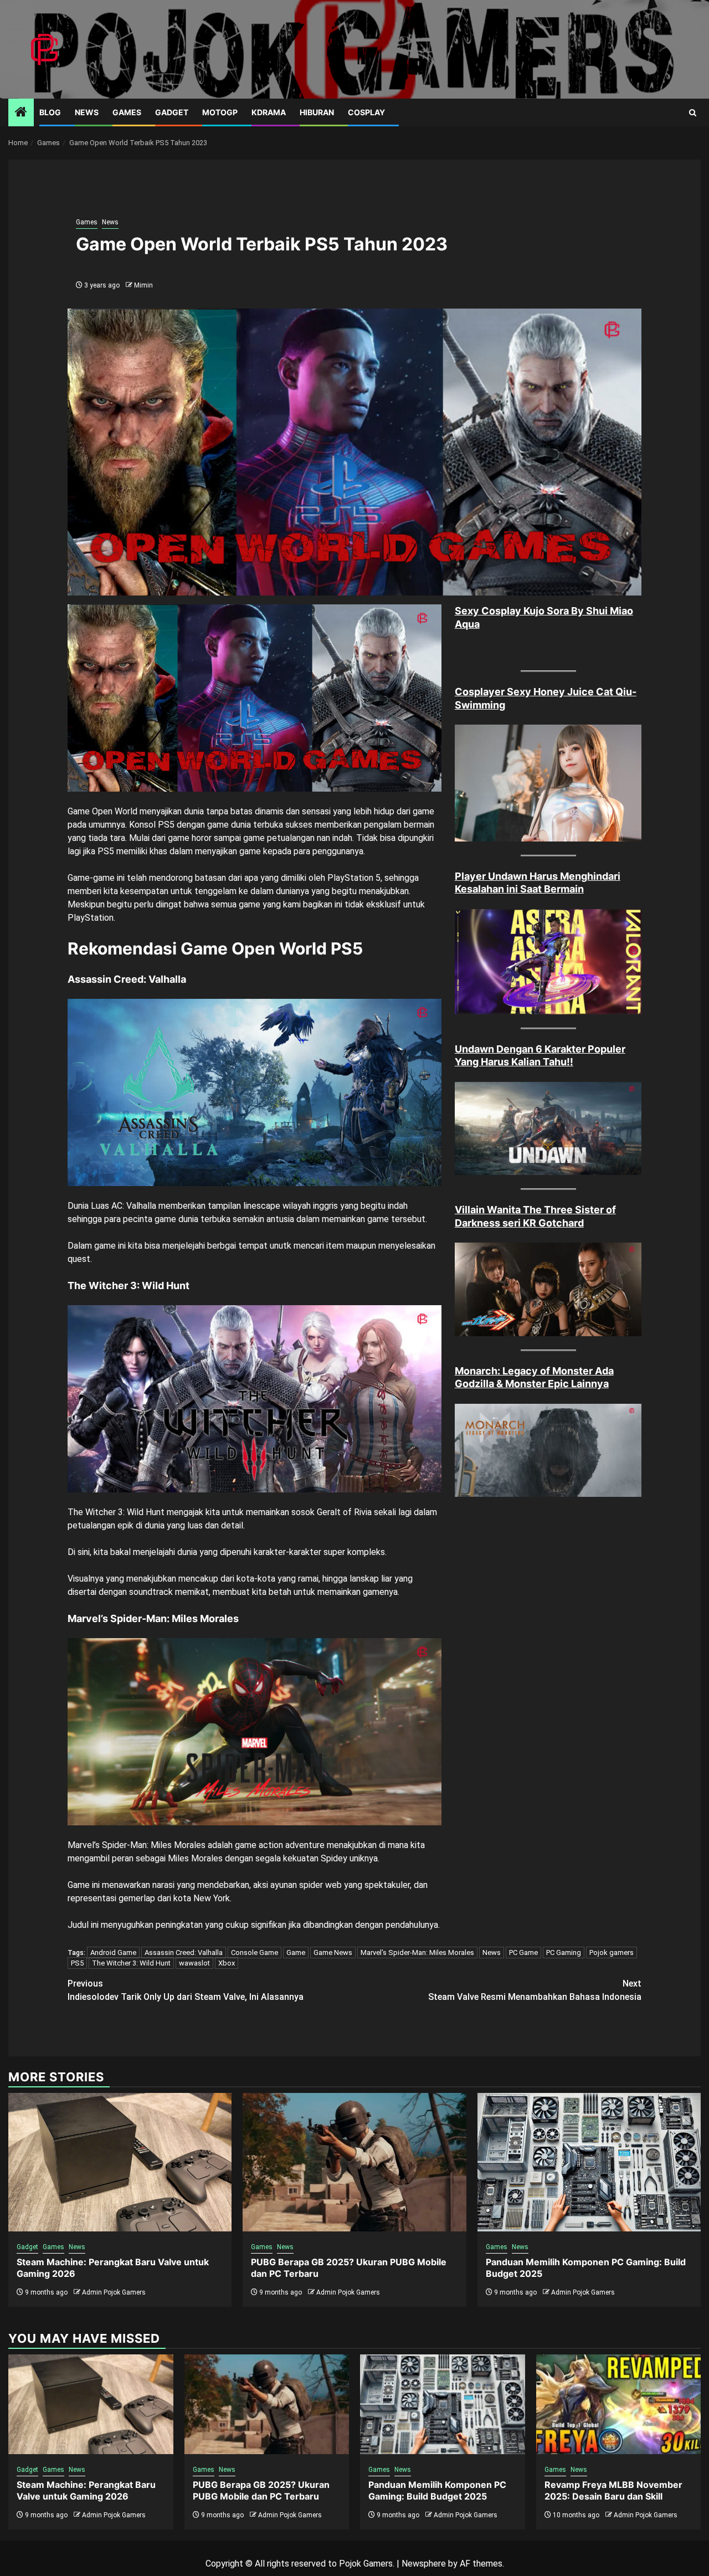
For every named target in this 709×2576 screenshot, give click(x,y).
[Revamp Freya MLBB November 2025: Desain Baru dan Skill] (619, 2404)
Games (127, 112)
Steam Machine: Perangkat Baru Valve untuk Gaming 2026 (86, 2490)
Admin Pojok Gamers (114, 2292)
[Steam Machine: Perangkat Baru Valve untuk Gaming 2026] (120, 2162)
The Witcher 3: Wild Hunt (131, 1963)
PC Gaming (564, 1952)
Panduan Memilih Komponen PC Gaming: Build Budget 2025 (437, 2490)
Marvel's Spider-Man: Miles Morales (417, 1952)
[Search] (693, 113)
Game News (333, 1952)
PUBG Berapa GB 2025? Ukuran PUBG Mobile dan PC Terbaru (261, 2490)
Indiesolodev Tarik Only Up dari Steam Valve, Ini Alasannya (186, 1990)
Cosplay (366, 112)
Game (296, 1952)
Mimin (143, 285)
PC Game (523, 1952)
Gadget (172, 112)
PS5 (77, 1963)
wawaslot (194, 1963)
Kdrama (269, 112)
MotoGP (220, 112)
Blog (50, 112)
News (87, 112)
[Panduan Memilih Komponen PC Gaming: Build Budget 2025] (589, 2162)
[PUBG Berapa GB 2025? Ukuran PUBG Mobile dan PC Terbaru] (354, 2162)
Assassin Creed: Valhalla (184, 1952)
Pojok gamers (612, 1952)
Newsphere (424, 2564)
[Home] (21, 113)
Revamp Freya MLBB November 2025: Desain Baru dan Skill (613, 2490)
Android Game (113, 1952)
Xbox (227, 1963)
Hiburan (317, 112)
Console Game (255, 1952)
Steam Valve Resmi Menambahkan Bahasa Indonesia (535, 1990)
